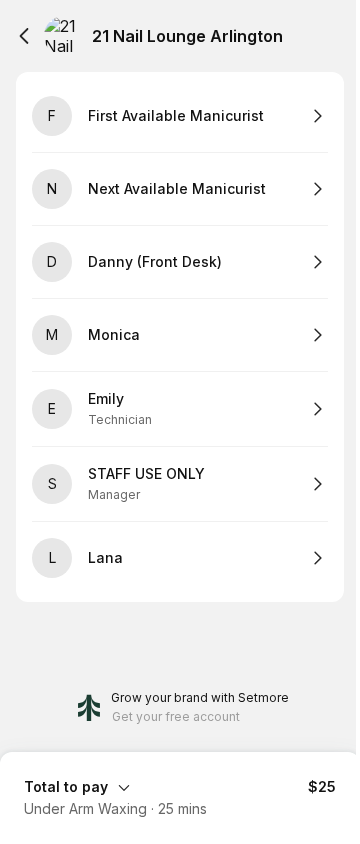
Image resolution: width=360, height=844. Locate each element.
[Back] (24, 36)
